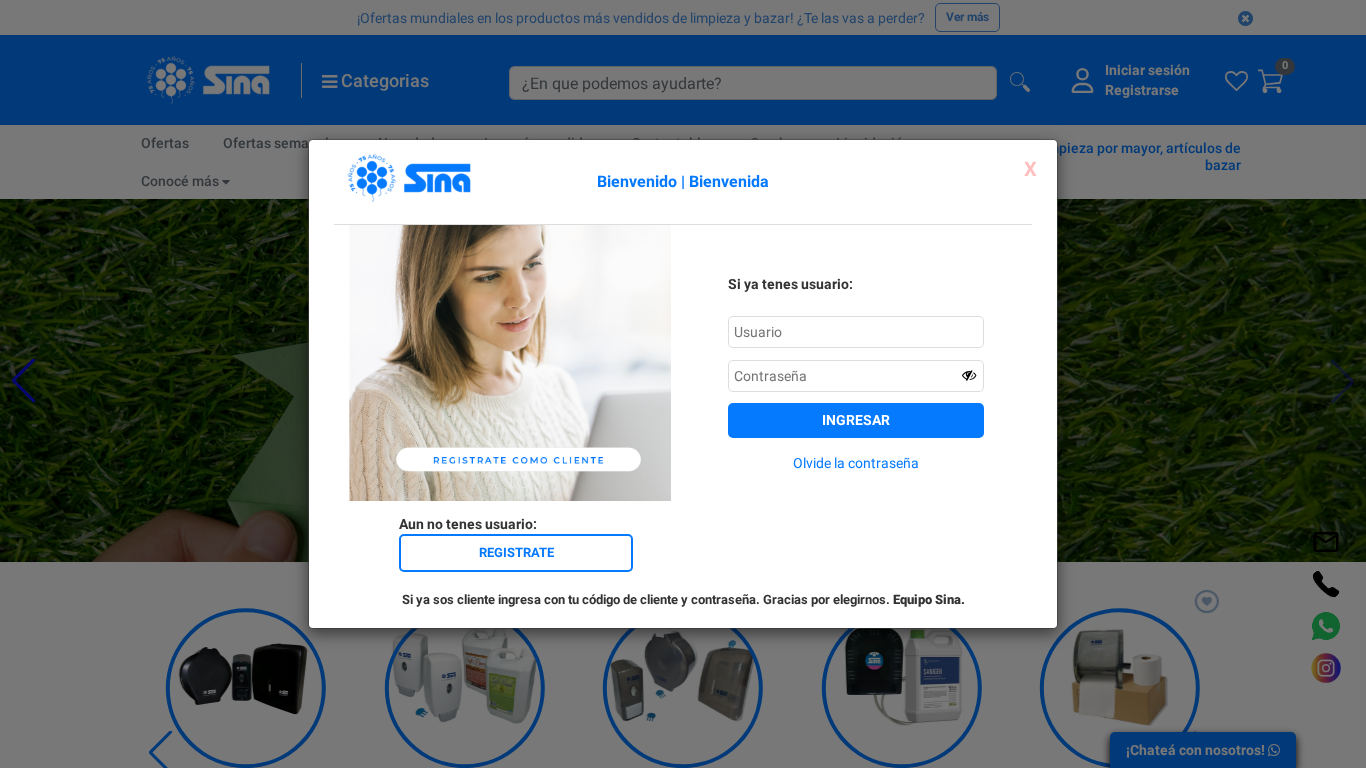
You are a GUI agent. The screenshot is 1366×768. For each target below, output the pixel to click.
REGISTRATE (516, 552)
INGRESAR (856, 420)
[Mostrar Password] (969, 375)
